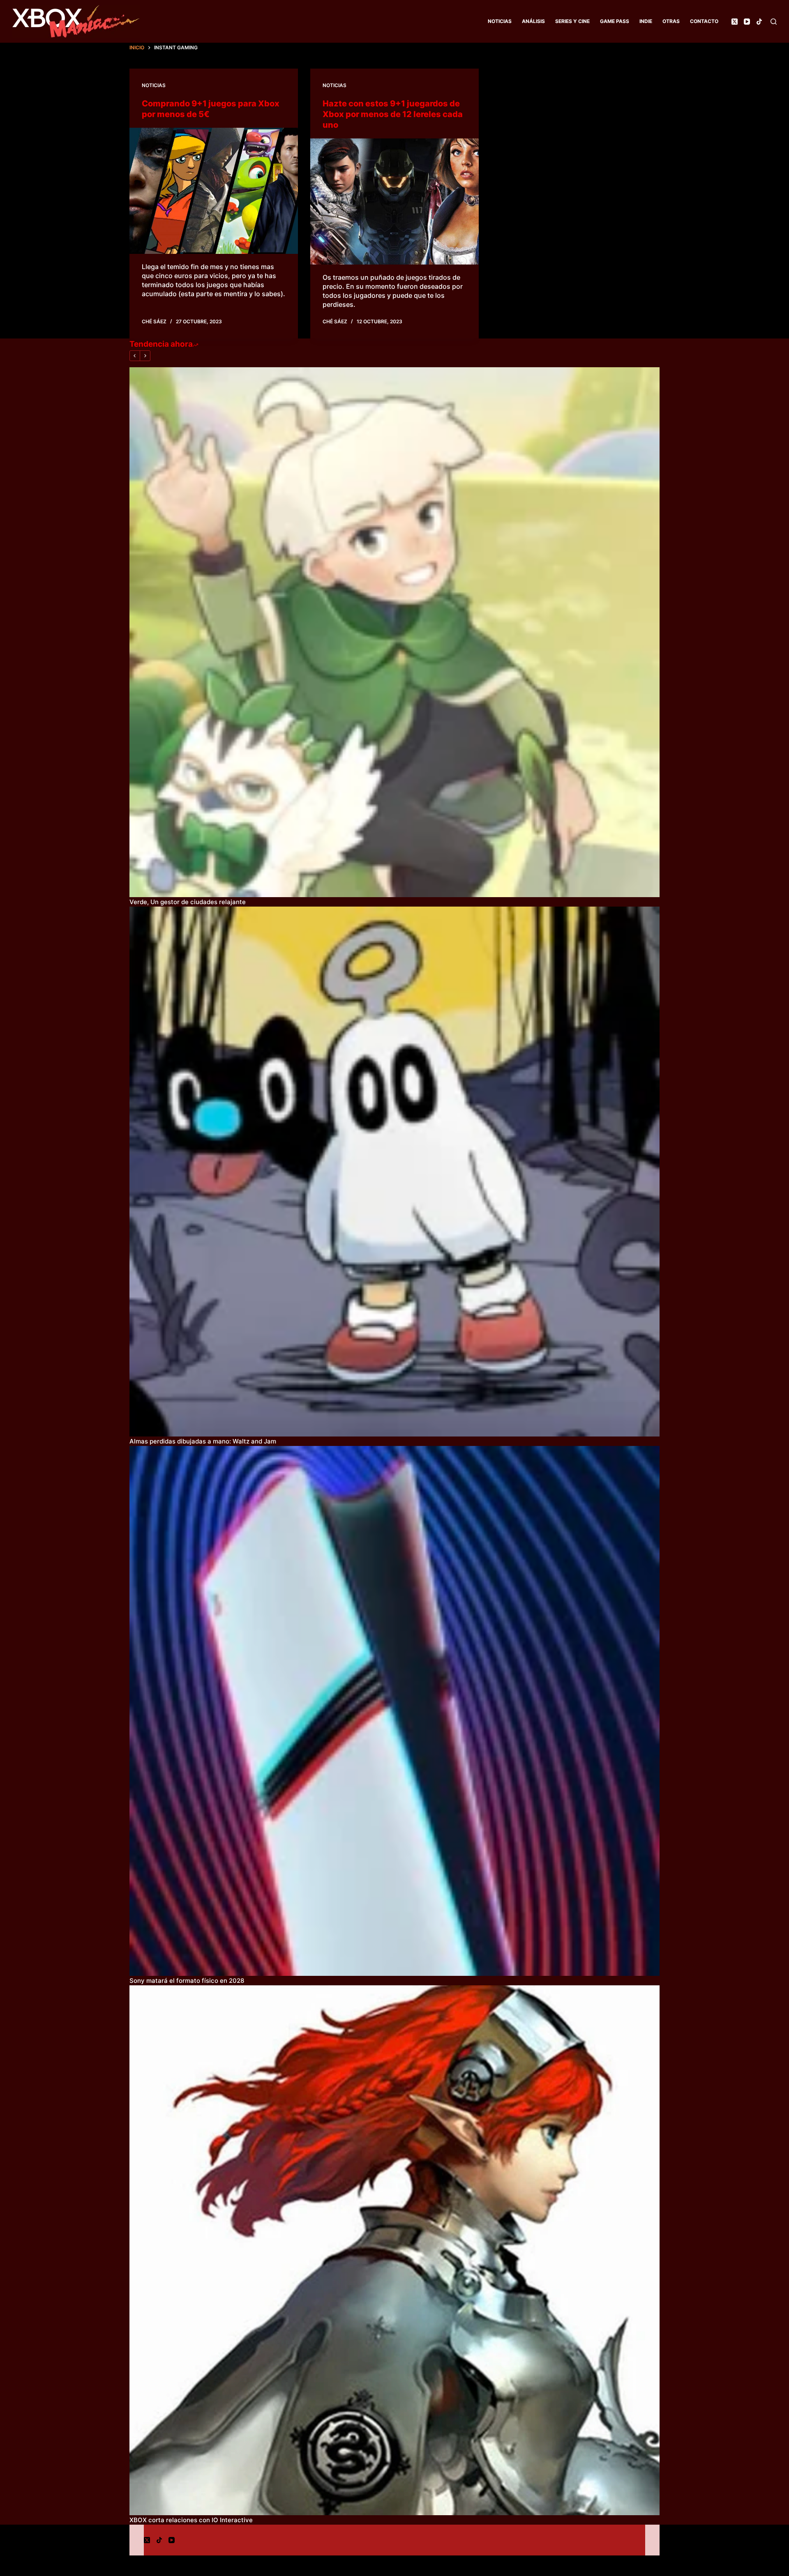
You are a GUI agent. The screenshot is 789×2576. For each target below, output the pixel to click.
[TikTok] (759, 22)
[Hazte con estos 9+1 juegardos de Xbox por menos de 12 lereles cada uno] (394, 202)
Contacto (704, 21)
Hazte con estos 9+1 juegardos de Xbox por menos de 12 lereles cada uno (393, 114)
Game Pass (615, 21)
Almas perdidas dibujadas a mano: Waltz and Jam (203, 1441)
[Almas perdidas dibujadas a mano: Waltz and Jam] (394, 1172)
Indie (646, 21)
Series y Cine (572, 21)
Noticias (500, 21)
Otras (671, 21)
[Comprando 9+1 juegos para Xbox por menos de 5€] (214, 191)
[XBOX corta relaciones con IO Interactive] (394, 2250)
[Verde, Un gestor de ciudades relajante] (394, 632)
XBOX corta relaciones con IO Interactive (191, 2520)
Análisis (533, 21)
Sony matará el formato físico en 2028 (187, 1981)
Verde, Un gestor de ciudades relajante (188, 902)
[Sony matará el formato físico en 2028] (394, 1711)
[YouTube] (747, 22)
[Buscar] (774, 22)
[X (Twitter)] (735, 22)
